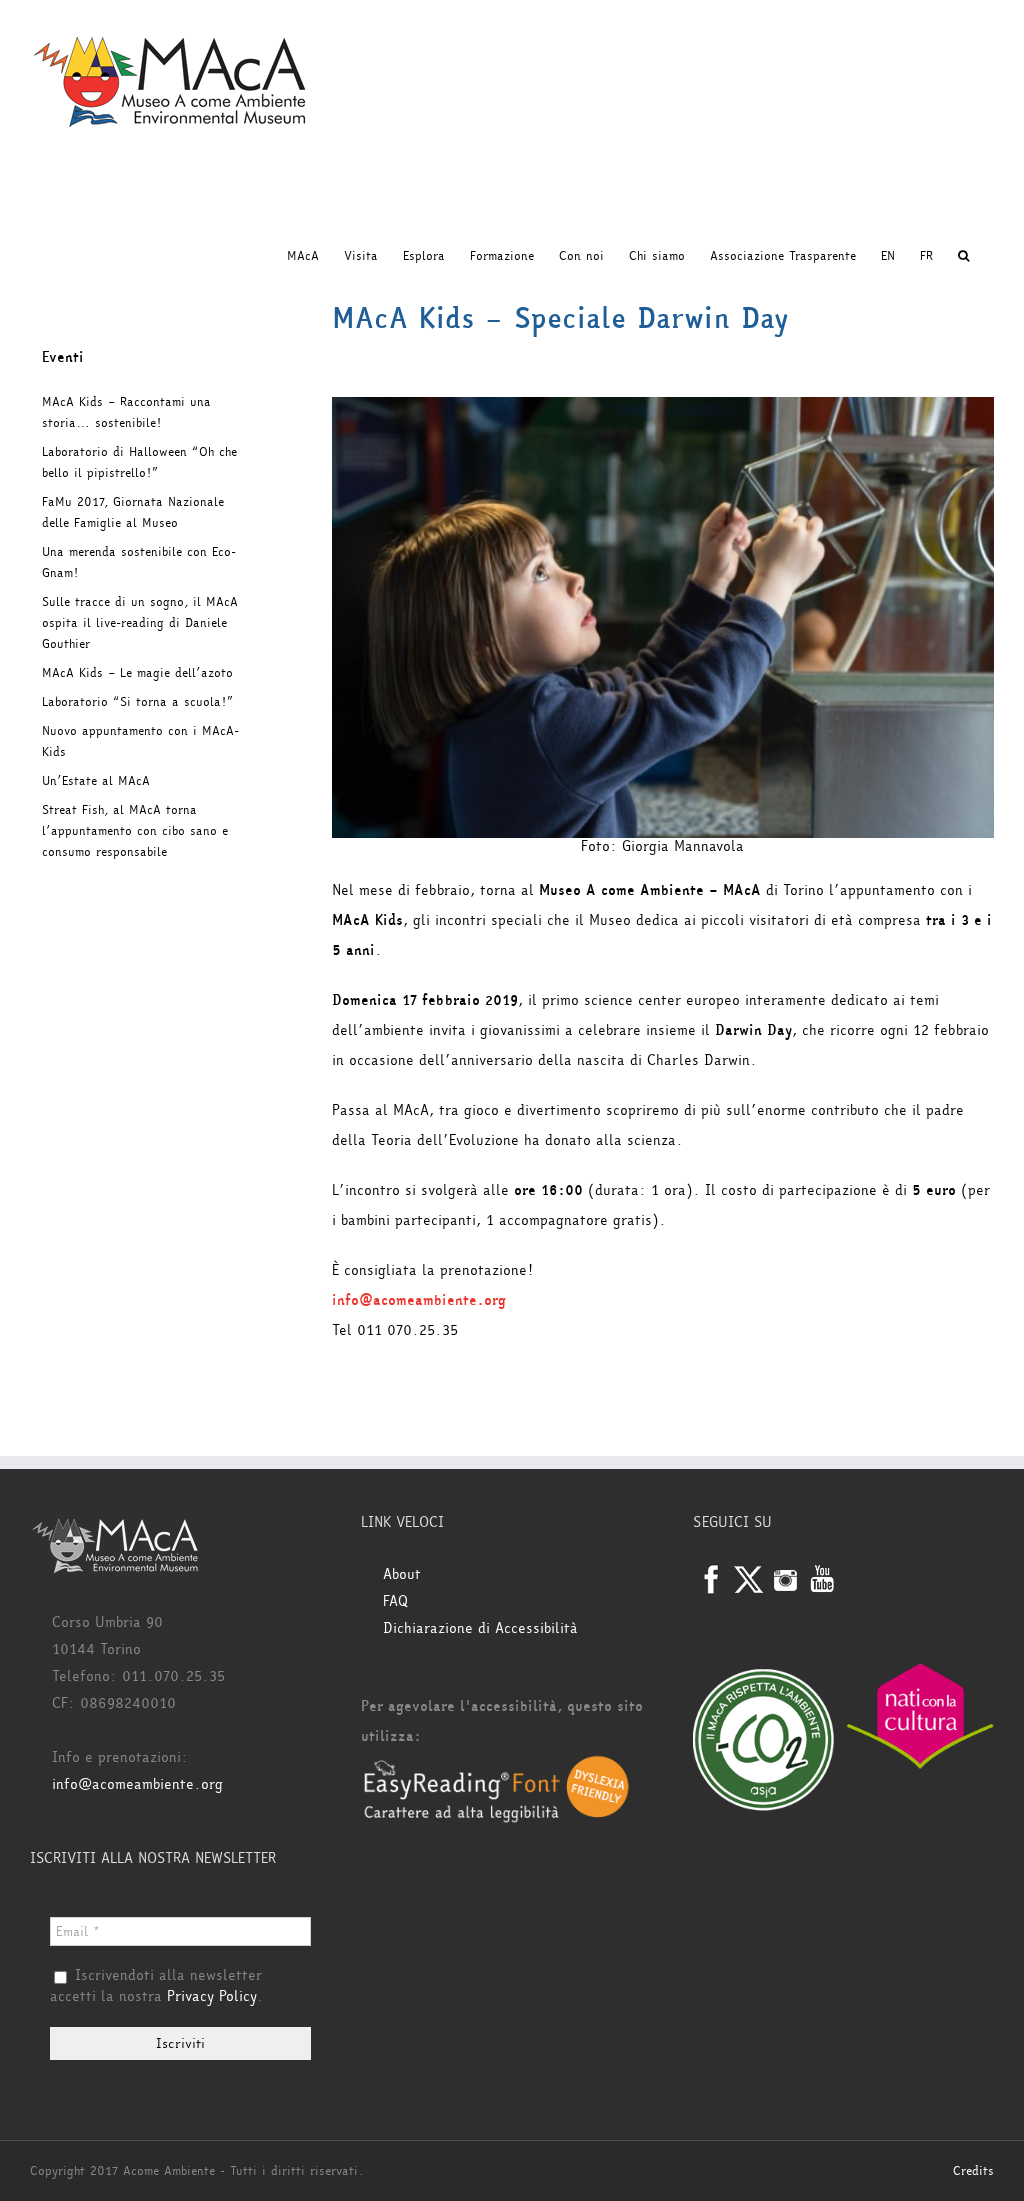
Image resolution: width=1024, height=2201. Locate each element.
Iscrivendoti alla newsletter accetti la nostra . (157, 1987)
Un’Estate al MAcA (96, 781)
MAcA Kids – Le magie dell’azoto (137, 673)
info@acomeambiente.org (419, 1300)
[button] (963, 256)
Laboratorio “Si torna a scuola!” (137, 702)
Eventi (63, 357)
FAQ (395, 1601)
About (402, 1574)
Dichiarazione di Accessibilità (480, 1628)
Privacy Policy (212, 1996)
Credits (973, 2171)
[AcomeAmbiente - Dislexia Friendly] (496, 1766)
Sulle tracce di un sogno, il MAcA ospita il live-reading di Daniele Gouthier (140, 623)
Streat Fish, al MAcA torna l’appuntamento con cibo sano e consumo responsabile (135, 831)
